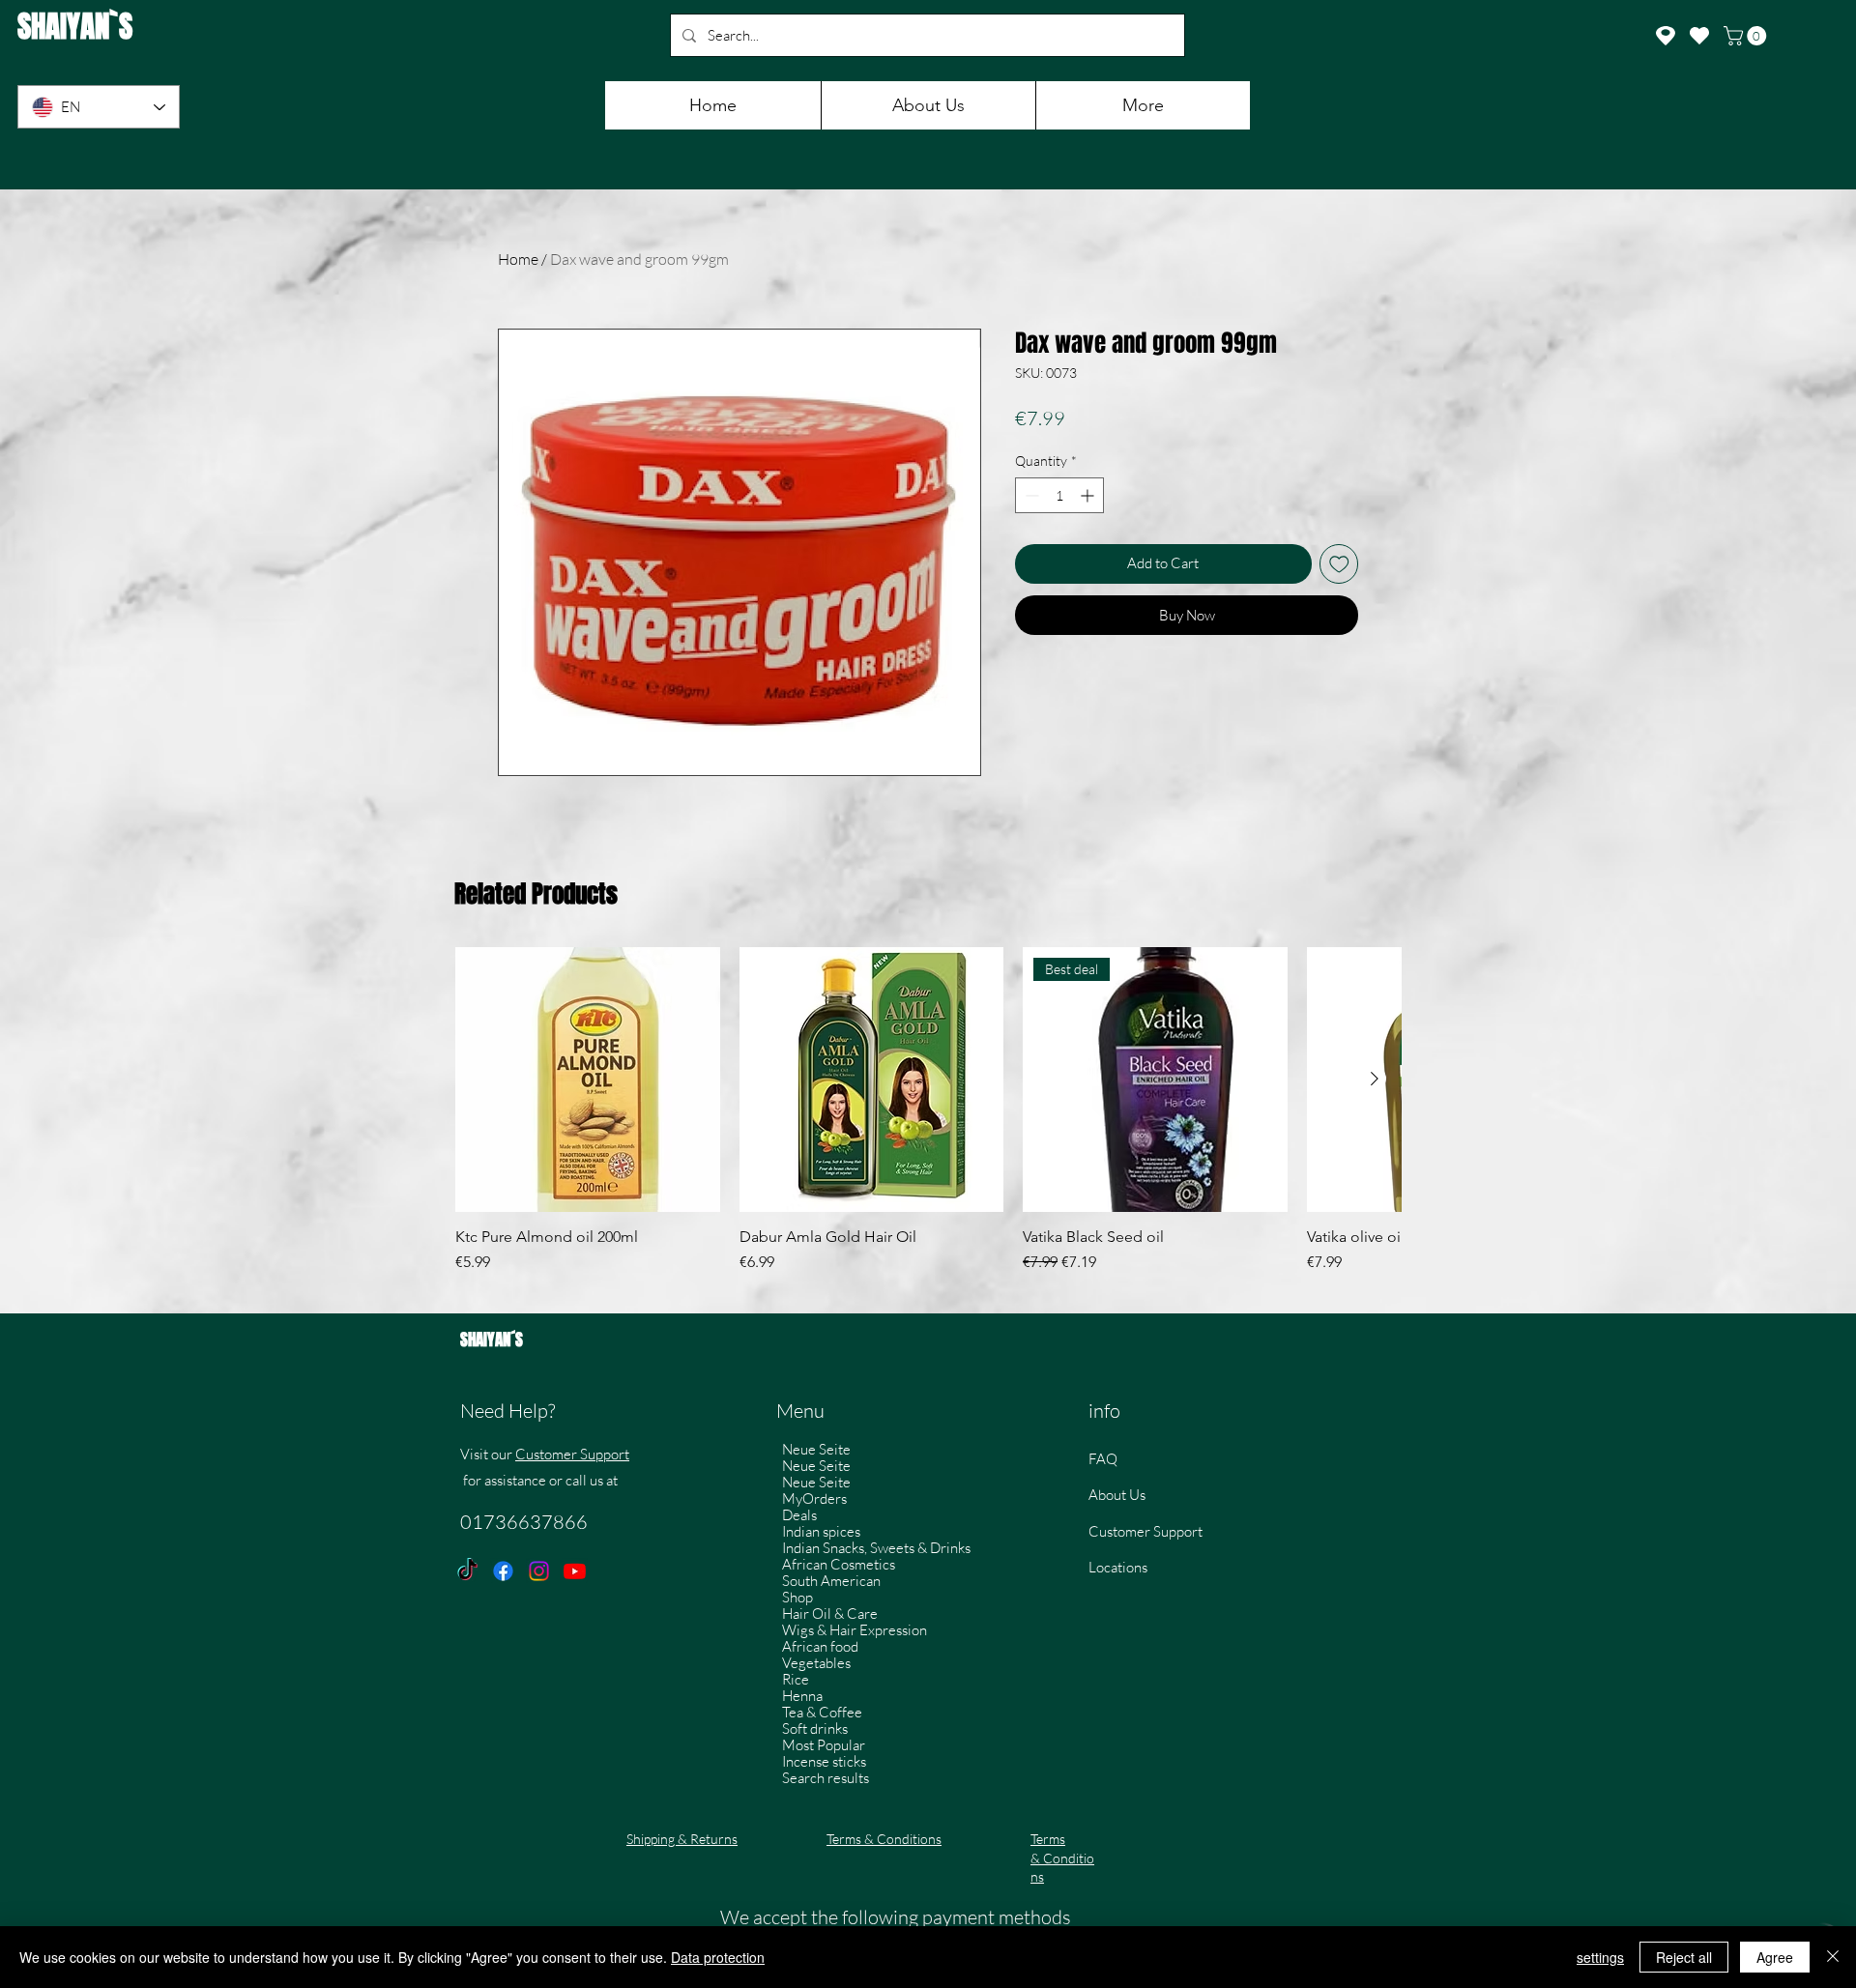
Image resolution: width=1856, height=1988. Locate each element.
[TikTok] (467, 1571)
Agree (1775, 1957)
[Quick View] (588, 1080)
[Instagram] (539, 1571)
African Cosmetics (839, 1564)
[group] (928, 1120)
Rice (796, 1679)
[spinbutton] (1059, 495)
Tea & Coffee (822, 1712)
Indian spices (821, 1531)
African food (820, 1646)
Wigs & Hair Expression (855, 1630)
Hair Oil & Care (830, 1613)
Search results (826, 1778)
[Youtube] (575, 1571)
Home (518, 259)
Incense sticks (824, 1761)
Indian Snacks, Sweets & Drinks (876, 1548)
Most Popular (824, 1745)
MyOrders (814, 1498)
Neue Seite (816, 1449)
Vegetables (816, 1663)
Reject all (1684, 1957)
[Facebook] (503, 1571)
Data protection (718, 1957)
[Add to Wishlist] (1339, 564)
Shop (797, 1597)
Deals (799, 1515)
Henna (802, 1696)
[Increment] (1089, 495)
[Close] (1833, 1957)
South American (831, 1581)
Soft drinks (815, 1729)
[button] (1747, 36)
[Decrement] (1030, 495)
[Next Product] (1375, 1079)
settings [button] (1600, 1957)
